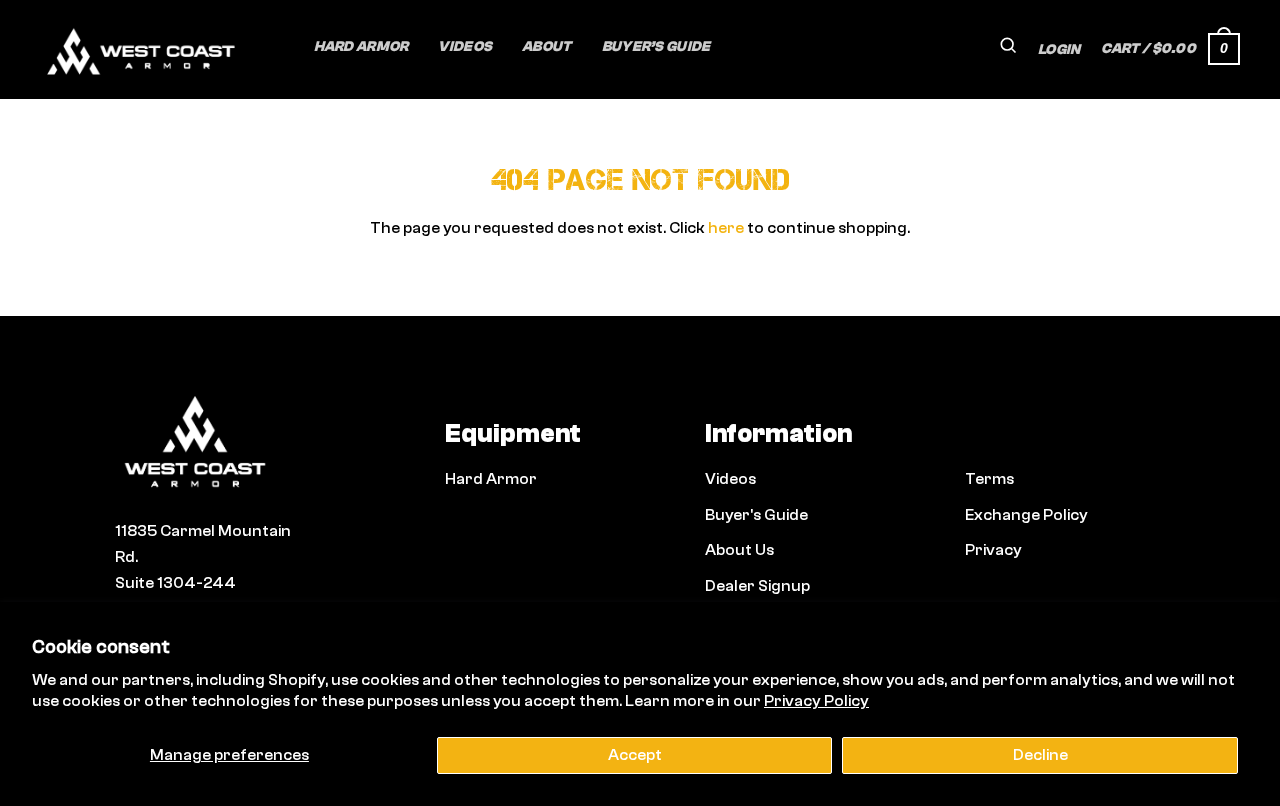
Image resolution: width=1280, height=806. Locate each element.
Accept (635, 755)
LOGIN (1059, 49)
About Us (739, 550)
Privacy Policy (816, 701)
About (546, 46)
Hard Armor (491, 479)
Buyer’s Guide (656, 46)
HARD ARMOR (361, 46)
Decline (1040, 755)
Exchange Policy (1026, 515)
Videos (465, 46)
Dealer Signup (757, 586)
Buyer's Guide (756, 515)
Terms (989, 479)
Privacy (993, 550)
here (726, 228)
